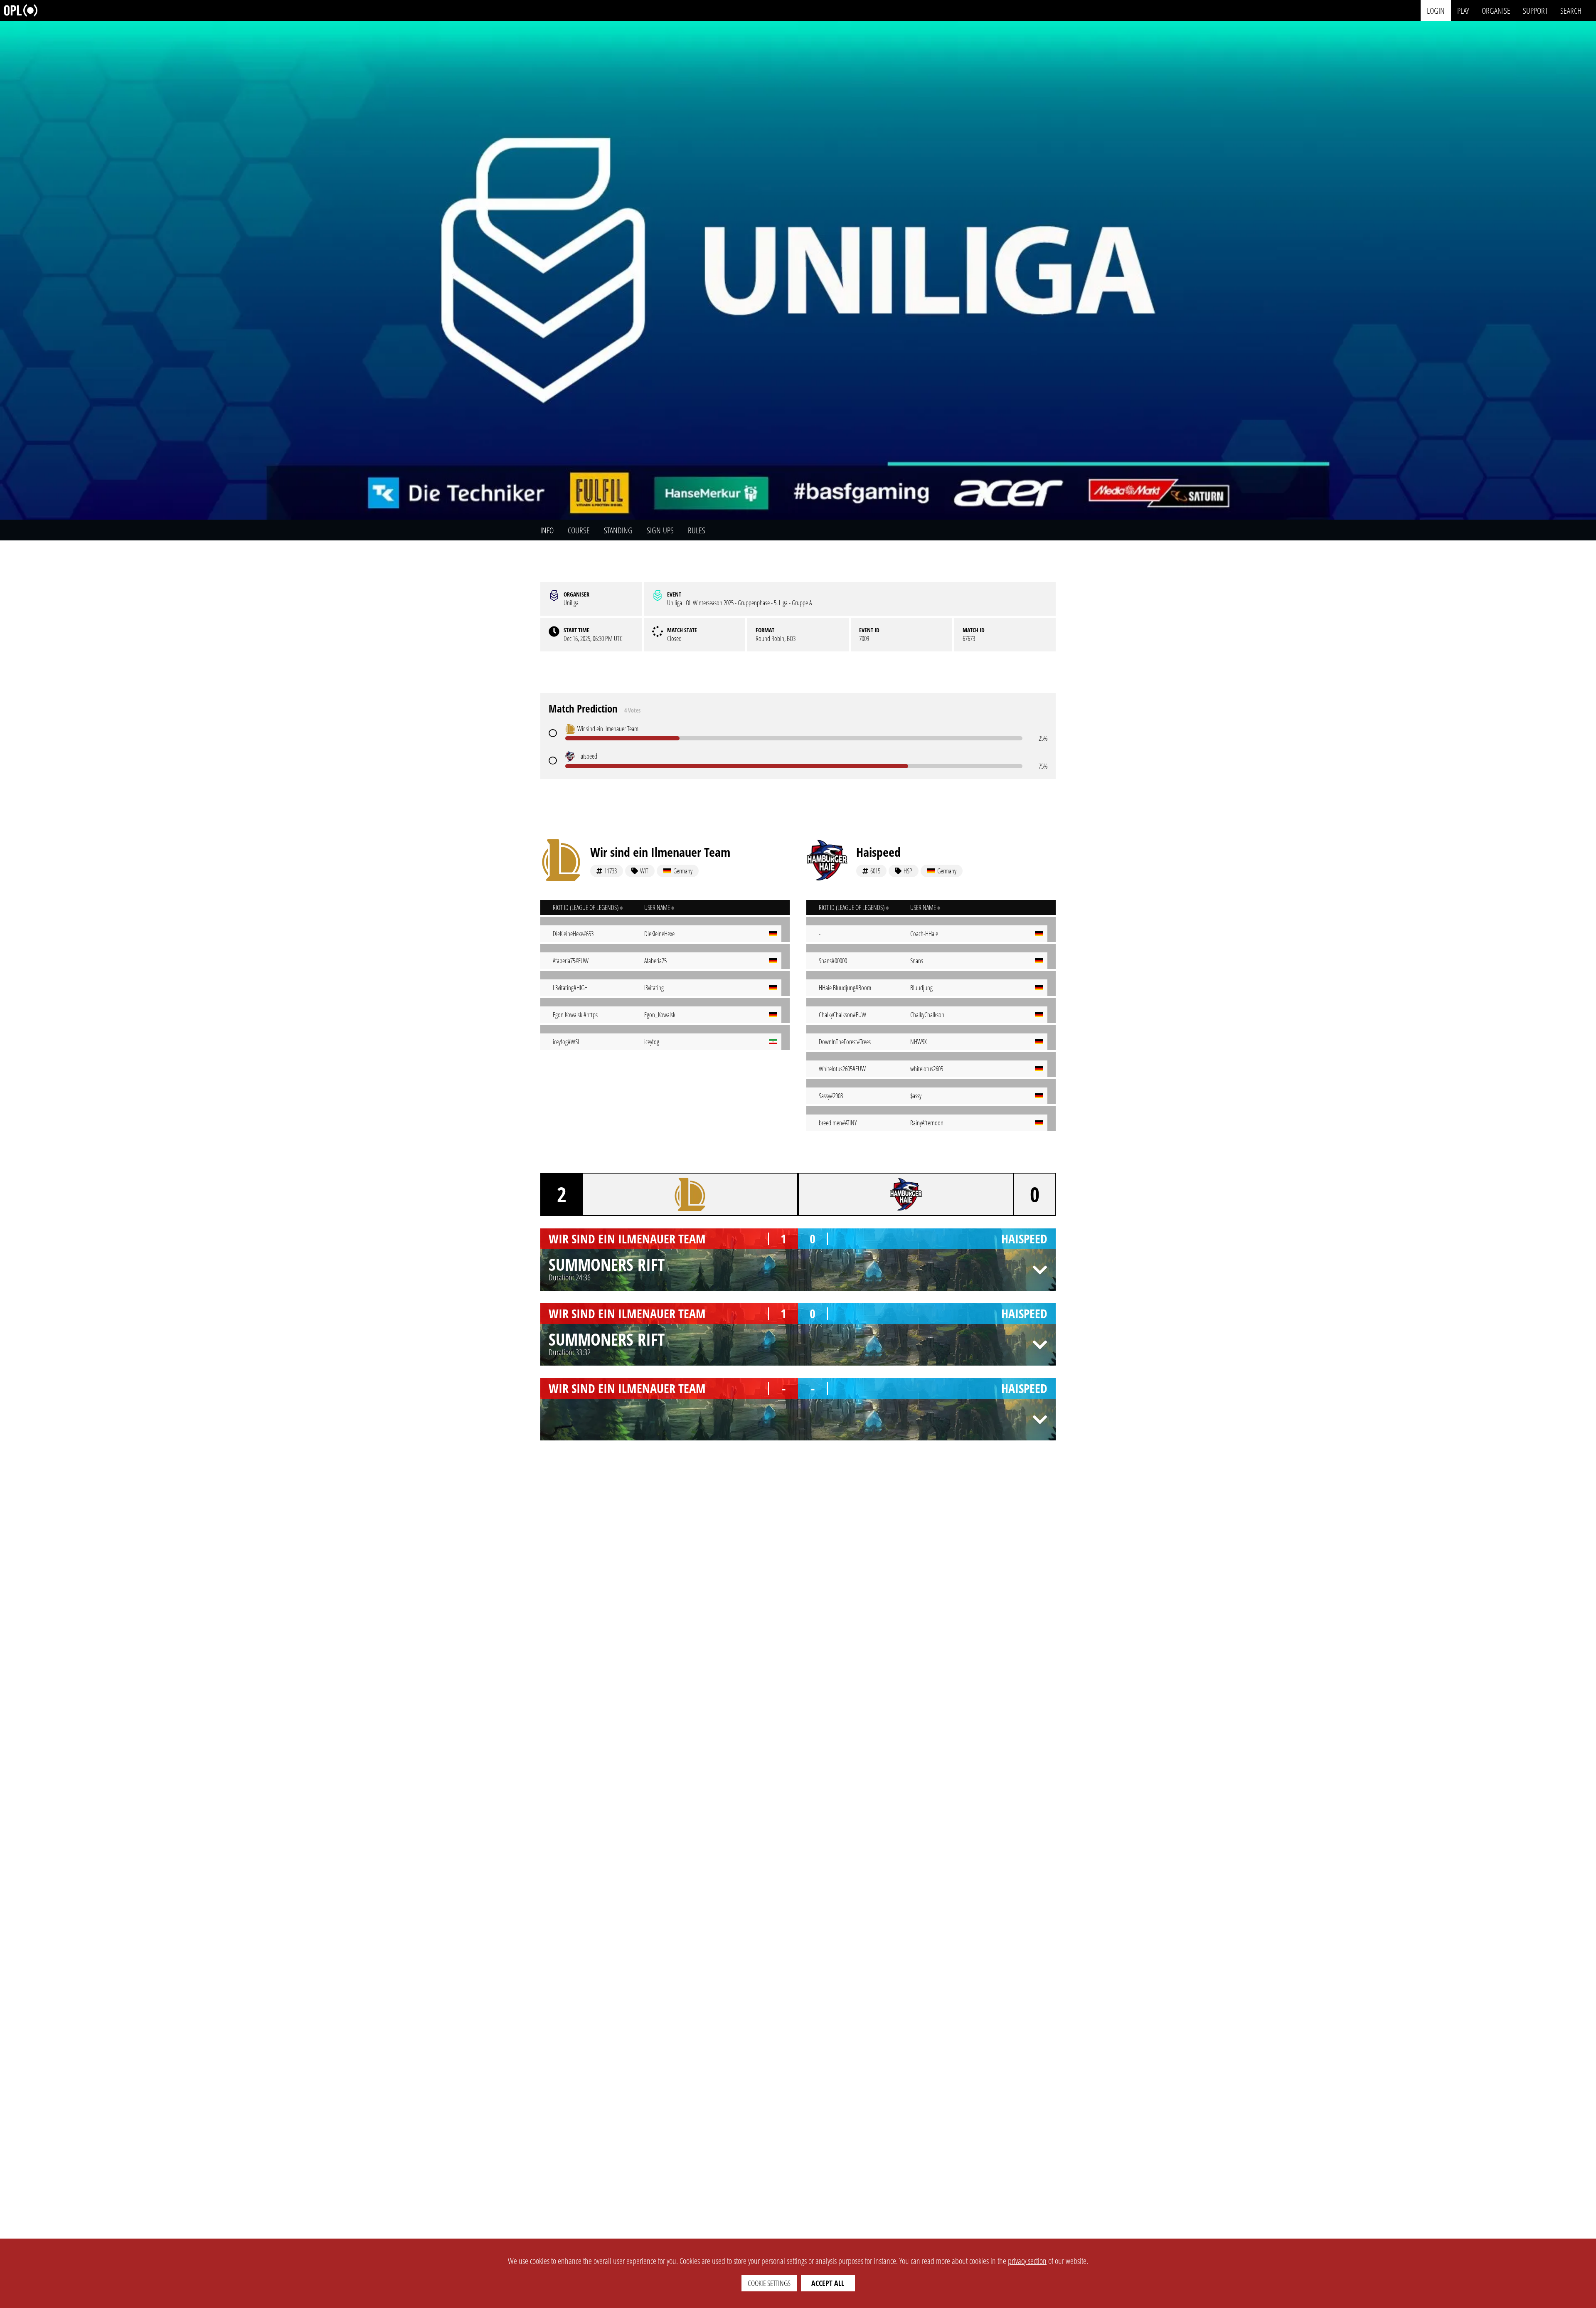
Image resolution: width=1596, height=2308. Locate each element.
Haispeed (878, 852)
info (547, 530)
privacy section (1027, 2261)
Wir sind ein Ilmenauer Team (660, 852)
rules (697, 530)
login (1436, 10)
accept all (828, 2283)
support (1535, 10)
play (1463, 10)
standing (618, 530)
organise (1496, 10)
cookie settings (769, 2283)
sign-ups (660, 530)
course (579, 530)
